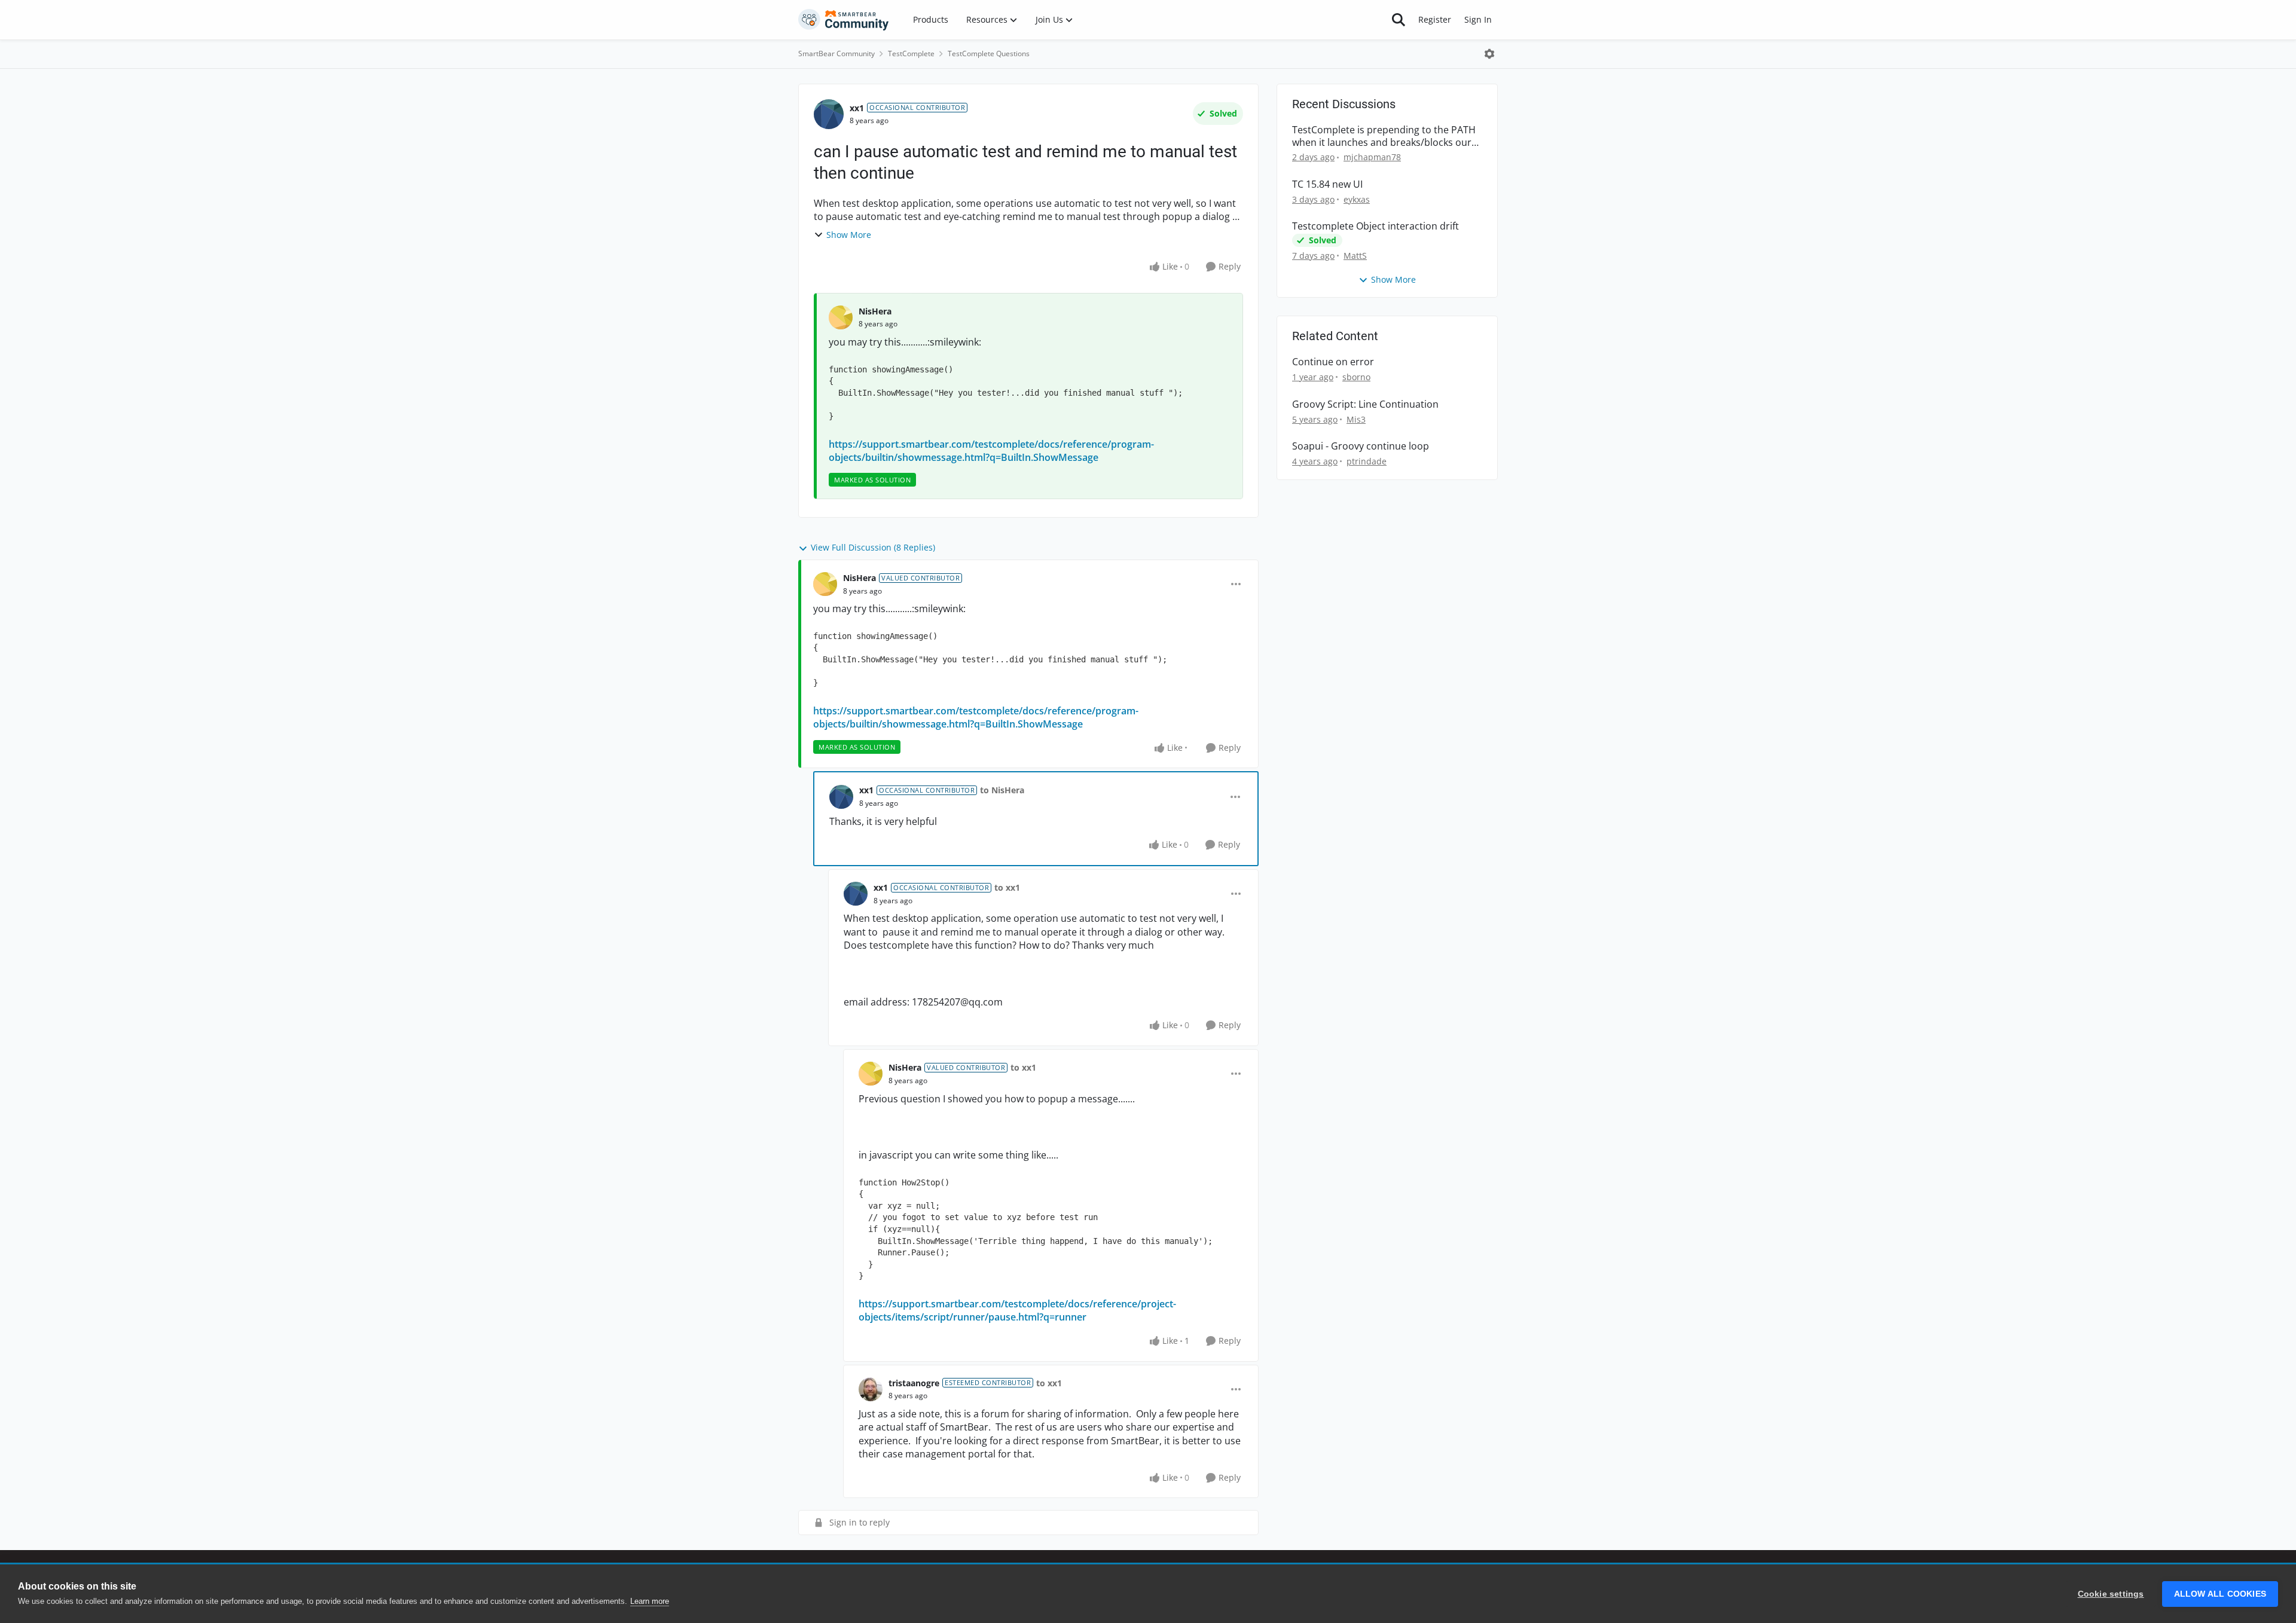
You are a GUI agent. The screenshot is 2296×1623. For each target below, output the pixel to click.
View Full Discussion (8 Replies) (873, 547)
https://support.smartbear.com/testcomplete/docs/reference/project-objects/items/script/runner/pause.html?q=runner (1017, 1310)
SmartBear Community (836, 54)
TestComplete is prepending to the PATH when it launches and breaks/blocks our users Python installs (1384, 136)
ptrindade (1367, 461)
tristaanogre (914, 1383)
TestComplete (911, 54)
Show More (849, 235)
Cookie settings (2111, 1594)
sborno (1356, 377)
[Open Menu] (1489, 54)
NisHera (875, 311)
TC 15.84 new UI (1327, 184)
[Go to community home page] (844, 20)
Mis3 (1356, 419)
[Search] (1399, 20)
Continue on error (1333, 362)
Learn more (650, 1601)
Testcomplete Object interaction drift (1376, 226)
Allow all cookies (2220, 1594)
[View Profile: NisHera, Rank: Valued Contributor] (825, 584)
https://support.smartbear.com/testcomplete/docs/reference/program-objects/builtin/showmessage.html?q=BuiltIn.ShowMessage (991, 451)
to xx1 (1007, 887)
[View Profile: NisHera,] (841, 317)
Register (1435, 19)
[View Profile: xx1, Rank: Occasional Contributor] (829, 114)
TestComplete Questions (989, 54)
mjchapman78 (1372, 157)
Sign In (1478, 19)
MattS (1355, 256)
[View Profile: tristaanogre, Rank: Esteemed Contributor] (871, 1389)
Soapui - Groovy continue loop (1361, 446)
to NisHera (1002, 790)
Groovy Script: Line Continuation (1365, 404)
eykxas (1357, 199)
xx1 (857, 108)
